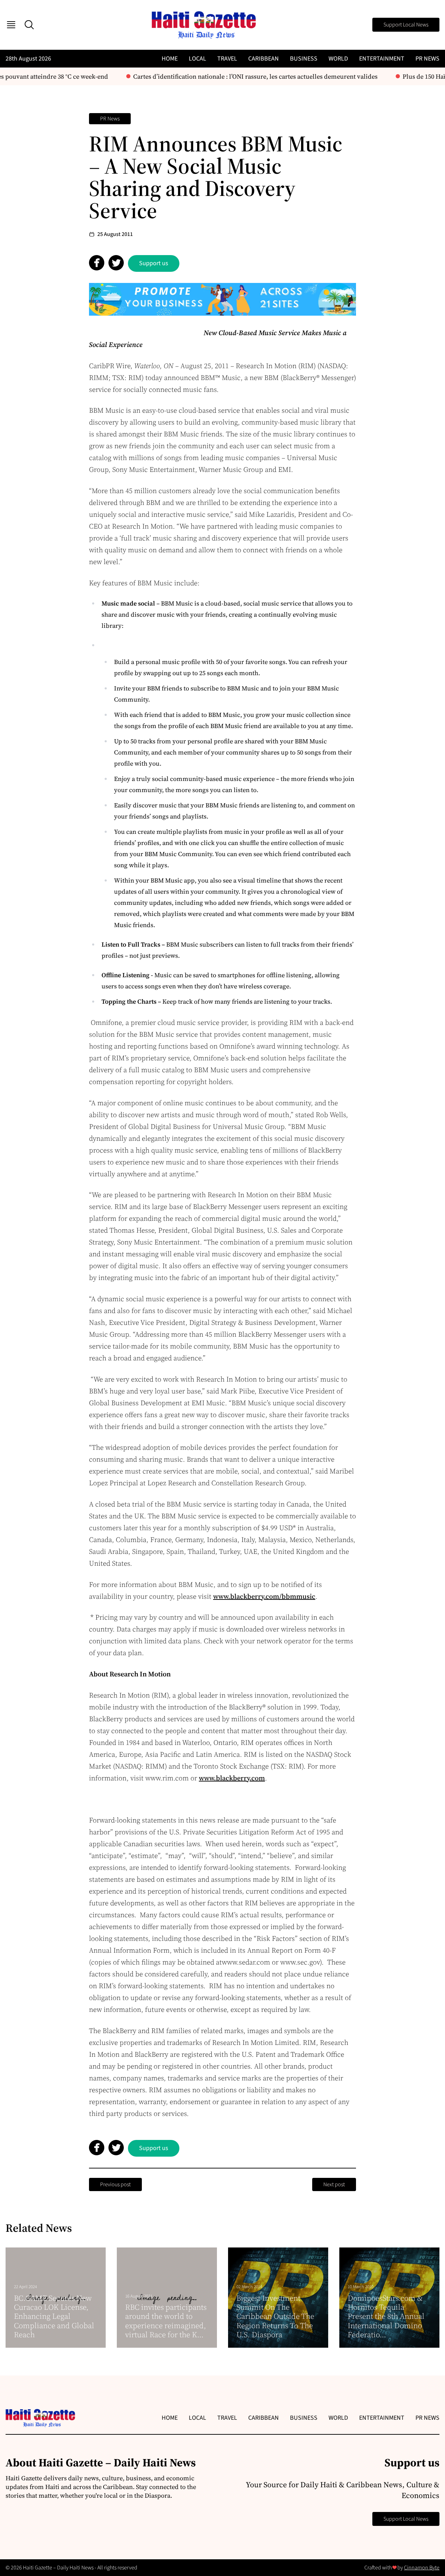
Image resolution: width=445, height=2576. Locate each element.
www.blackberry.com (232, 1778)
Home (170, 59)
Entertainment (382, 59)
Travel (227, 59)
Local (197, 59)
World (338, 59)
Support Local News (406, 25)
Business (304, 59)
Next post (334, 2184)
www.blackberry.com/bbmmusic (264, 1596)
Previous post (115, 2184)
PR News (427, 59)
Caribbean (264, 59)
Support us (154, 263)
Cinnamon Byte (422, 2568)
